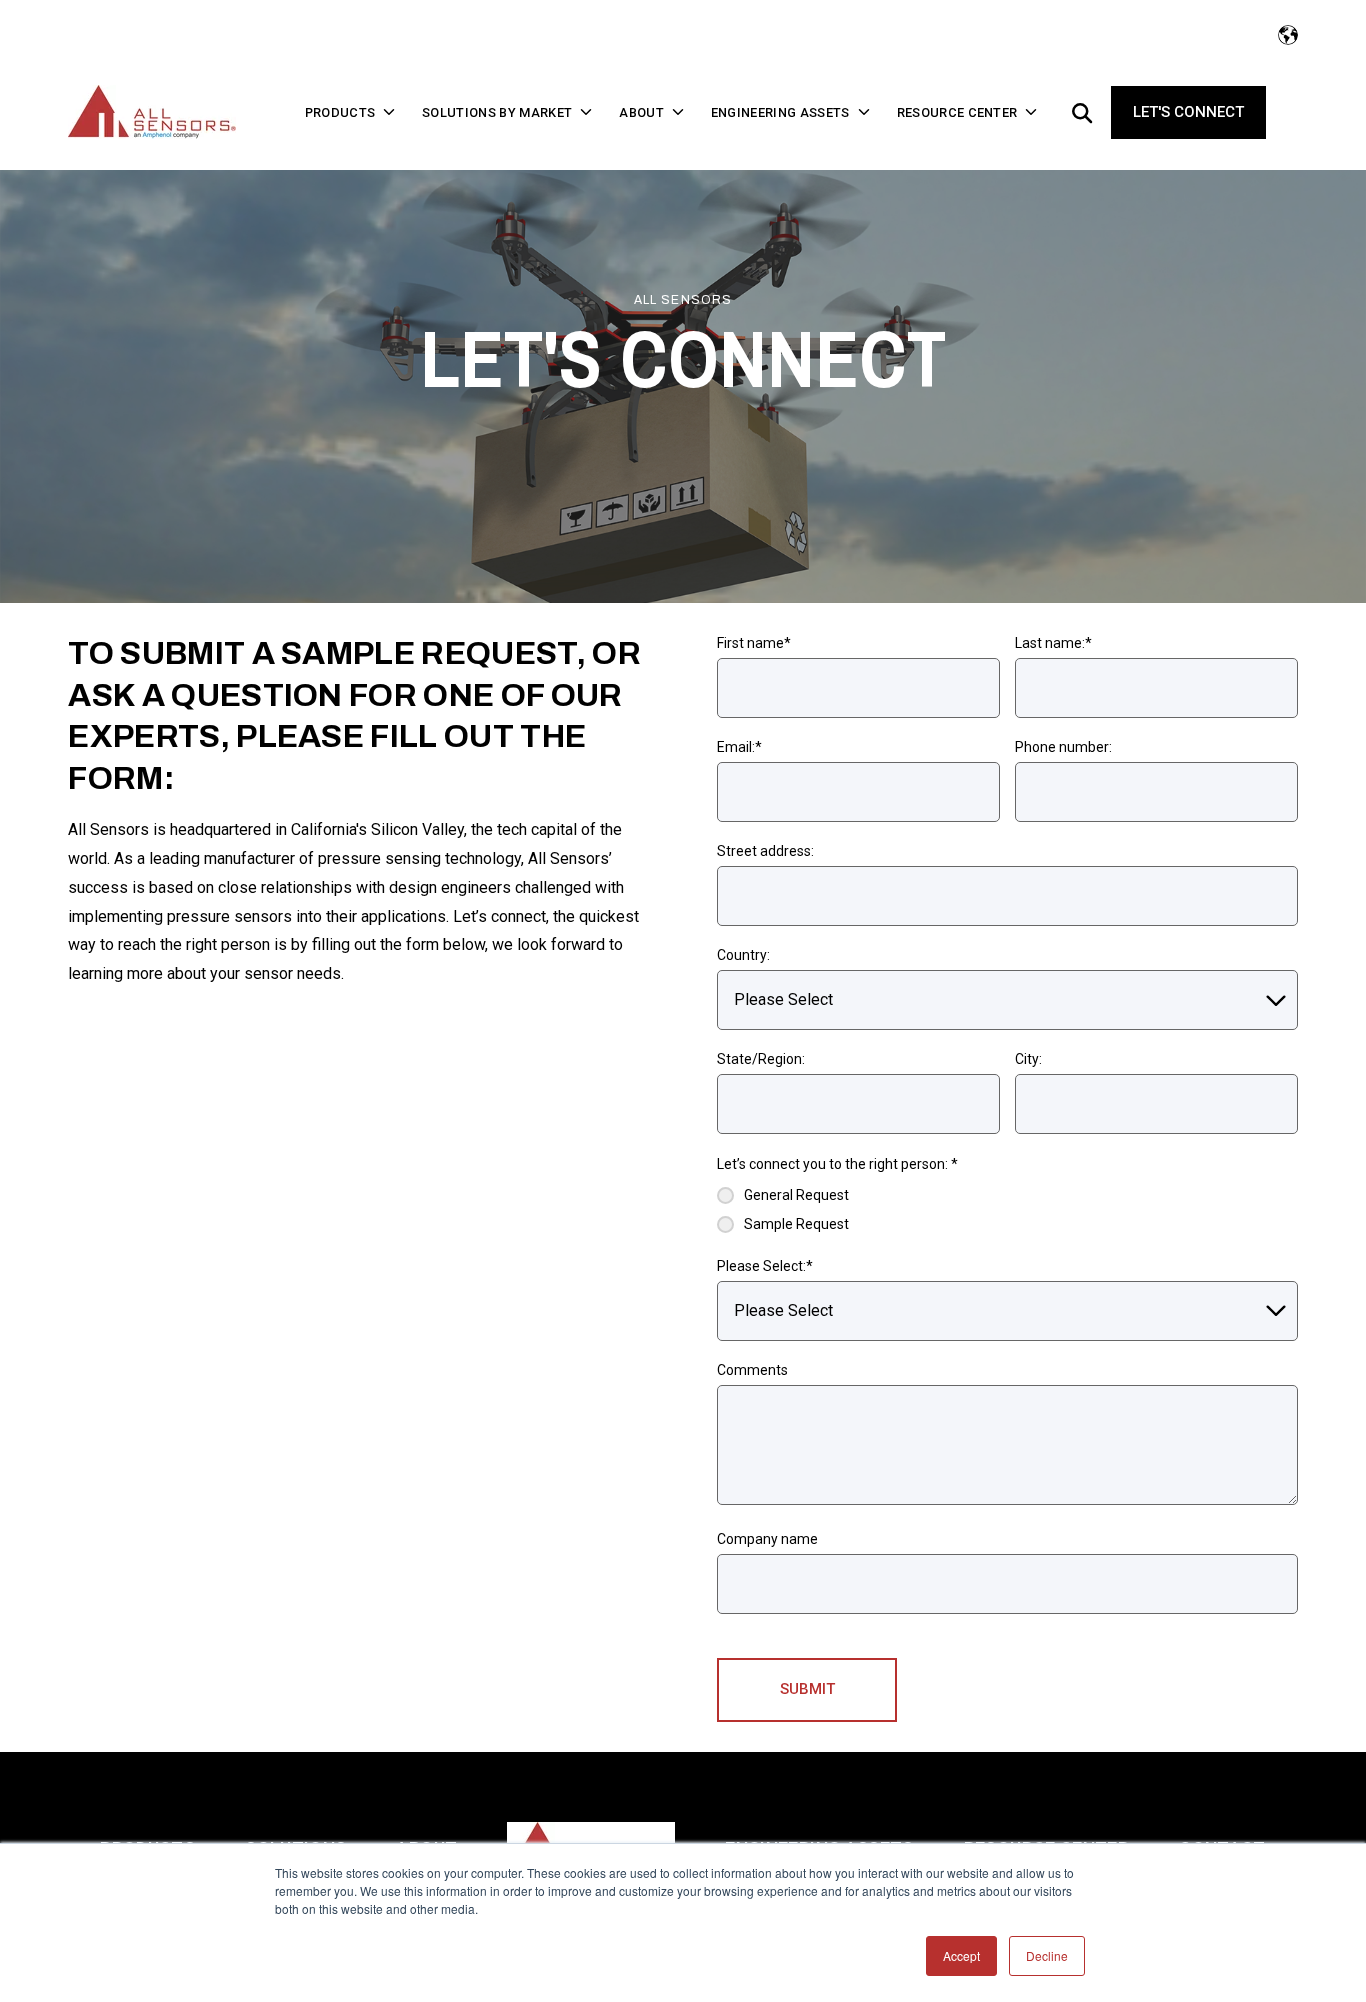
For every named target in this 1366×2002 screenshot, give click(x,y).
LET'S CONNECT (1188, 112)
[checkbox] (783, 1210)
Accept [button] (961, 1955)
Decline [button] (1047, 1955)
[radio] (783, 1195)
